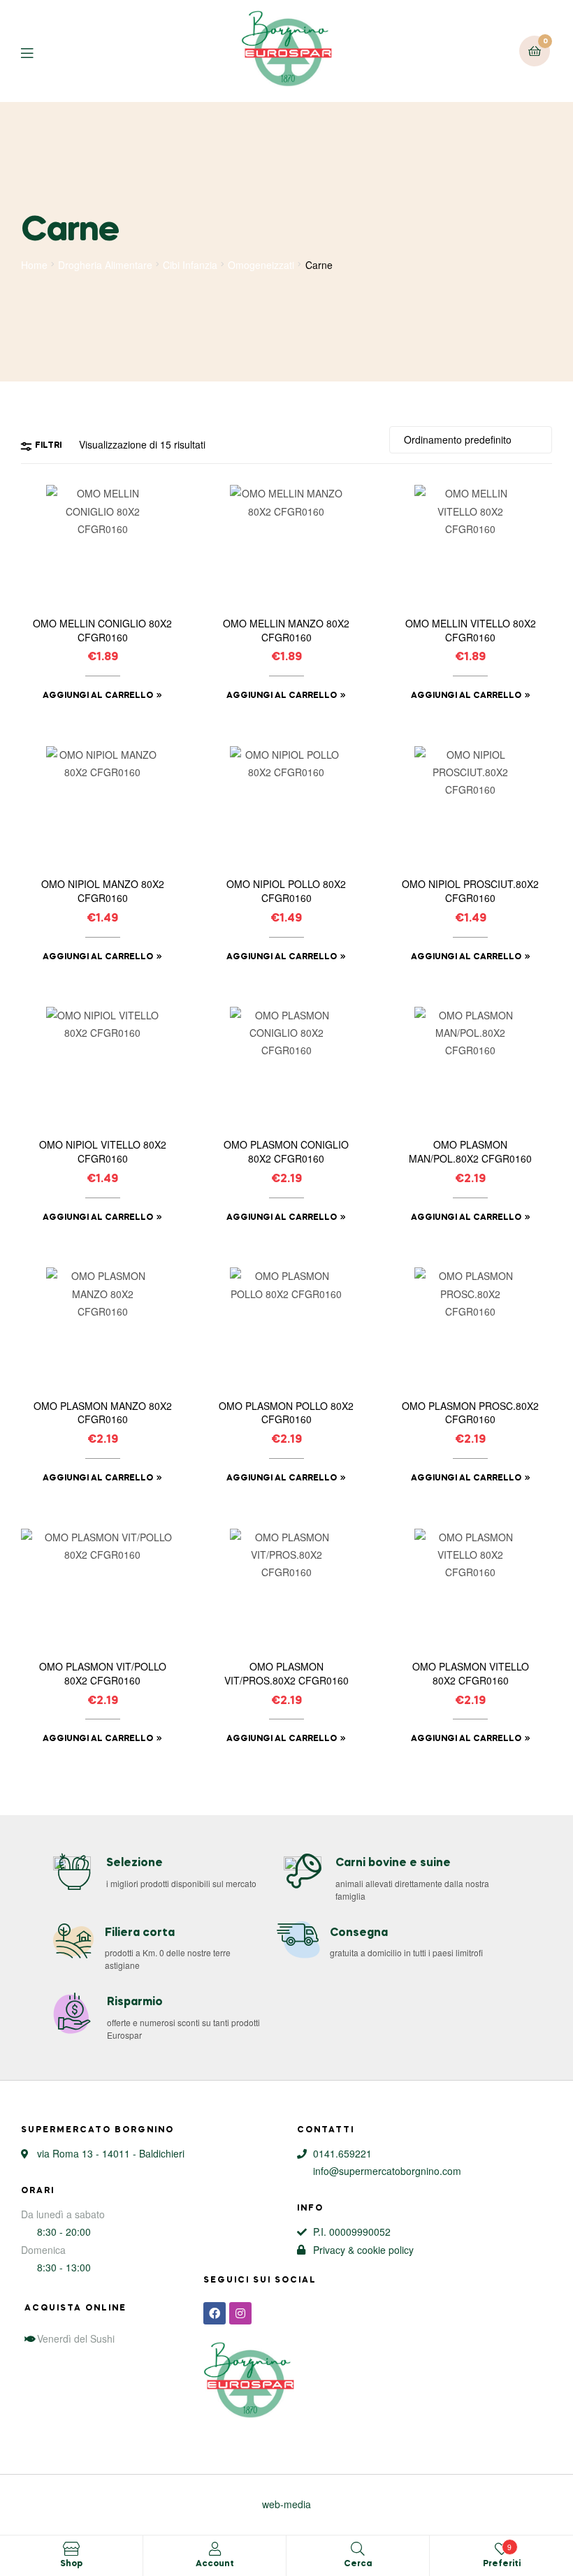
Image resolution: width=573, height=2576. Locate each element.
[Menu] (37, 51)
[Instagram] (240, 2313)
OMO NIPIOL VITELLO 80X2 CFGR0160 (103, 1152)
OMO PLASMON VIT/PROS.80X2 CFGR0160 (286, 1674)
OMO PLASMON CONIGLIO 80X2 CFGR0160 (286, 1152)
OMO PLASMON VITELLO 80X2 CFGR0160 (471, 1674)
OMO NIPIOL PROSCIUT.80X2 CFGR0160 (470, 891)
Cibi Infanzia (190, 265)
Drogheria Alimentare (105, 265)
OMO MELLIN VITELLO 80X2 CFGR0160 (471, 631)
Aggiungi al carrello (98, 696)
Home (34, 265)
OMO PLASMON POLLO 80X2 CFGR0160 (286, 1413)
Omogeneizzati (261, 265)
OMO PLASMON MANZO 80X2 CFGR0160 (103, 1413)
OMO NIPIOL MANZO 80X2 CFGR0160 (103, 891)
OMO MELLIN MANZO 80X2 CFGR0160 (286, 631)
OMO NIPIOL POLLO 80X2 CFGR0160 (286, 891)
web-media (286, 2504)
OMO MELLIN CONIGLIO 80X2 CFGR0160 (102, 631)
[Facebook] (215, 2313)
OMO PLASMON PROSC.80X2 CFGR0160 (470, 1413)
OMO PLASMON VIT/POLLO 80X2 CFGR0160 (103, 1674)
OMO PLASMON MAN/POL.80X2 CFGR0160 (470, 1152)
